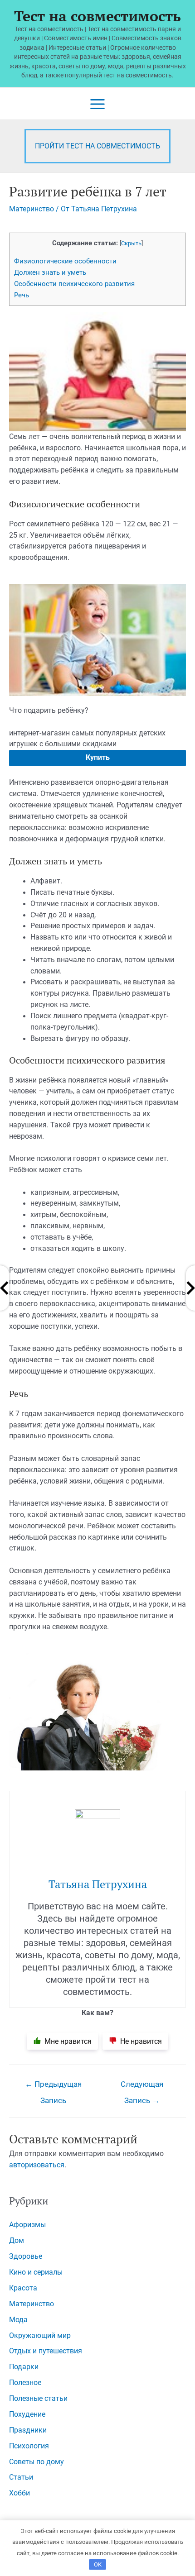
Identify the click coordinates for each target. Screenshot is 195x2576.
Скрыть (131, 243)
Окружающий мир (40, 2336)
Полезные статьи (38, 2399)
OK (98, 2564)
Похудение (27, 2414)
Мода (18, 2320)
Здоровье (26, 2256)
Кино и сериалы (36, 2272)
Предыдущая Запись (53, 2087)
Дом (17, 2241)
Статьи (21, 2477)
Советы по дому (37, 2462)
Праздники (28, 2430)
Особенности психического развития (74, 284)
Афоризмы (27, 2225)
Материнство (32, 209)
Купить (98, 758)
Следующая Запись (142, 2087)
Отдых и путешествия (46, 2351)
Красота (23, 2288)
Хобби (19, 2493)
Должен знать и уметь (50, 272)
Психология (29, 2446)
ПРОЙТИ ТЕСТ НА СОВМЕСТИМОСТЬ (97, 146)
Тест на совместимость (97, 16)
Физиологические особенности (65, 261)
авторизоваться (37, 2165)
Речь (22, 295)
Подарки (24, 2367)
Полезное (25, 2383)
